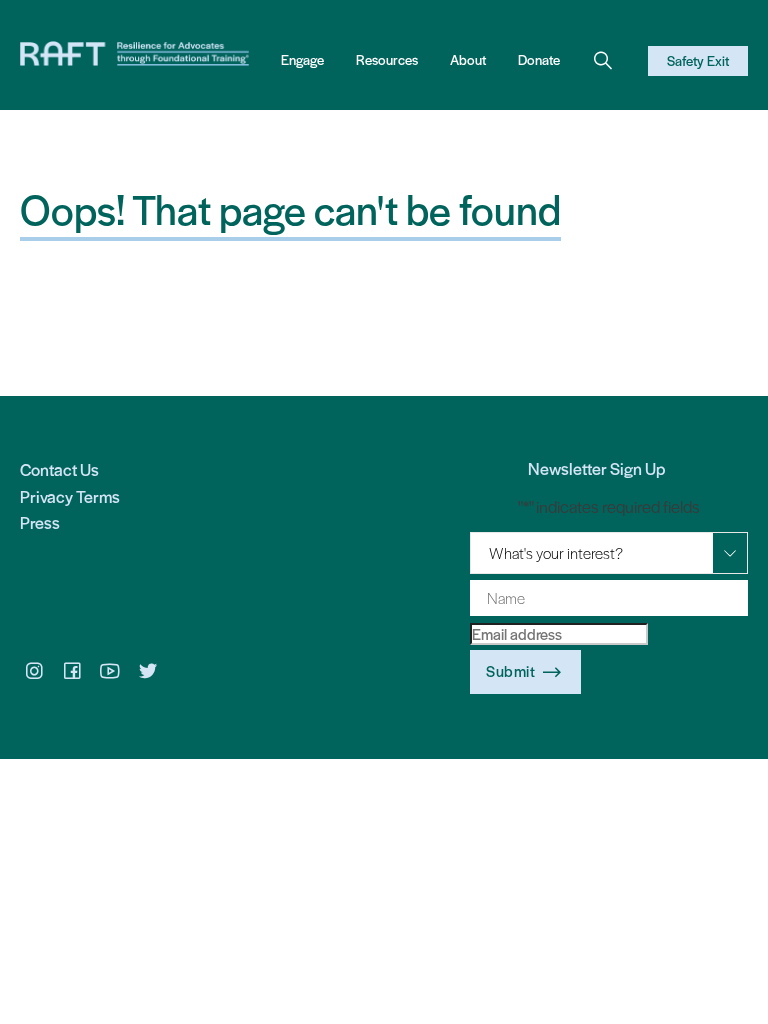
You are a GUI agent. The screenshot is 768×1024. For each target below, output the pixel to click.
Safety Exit (698, 60)
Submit (510, 670)
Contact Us (59, 469)
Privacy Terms (70, 496)
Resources (387, 59)
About (468, 59)
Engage (302, 59)
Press (40, 522)
